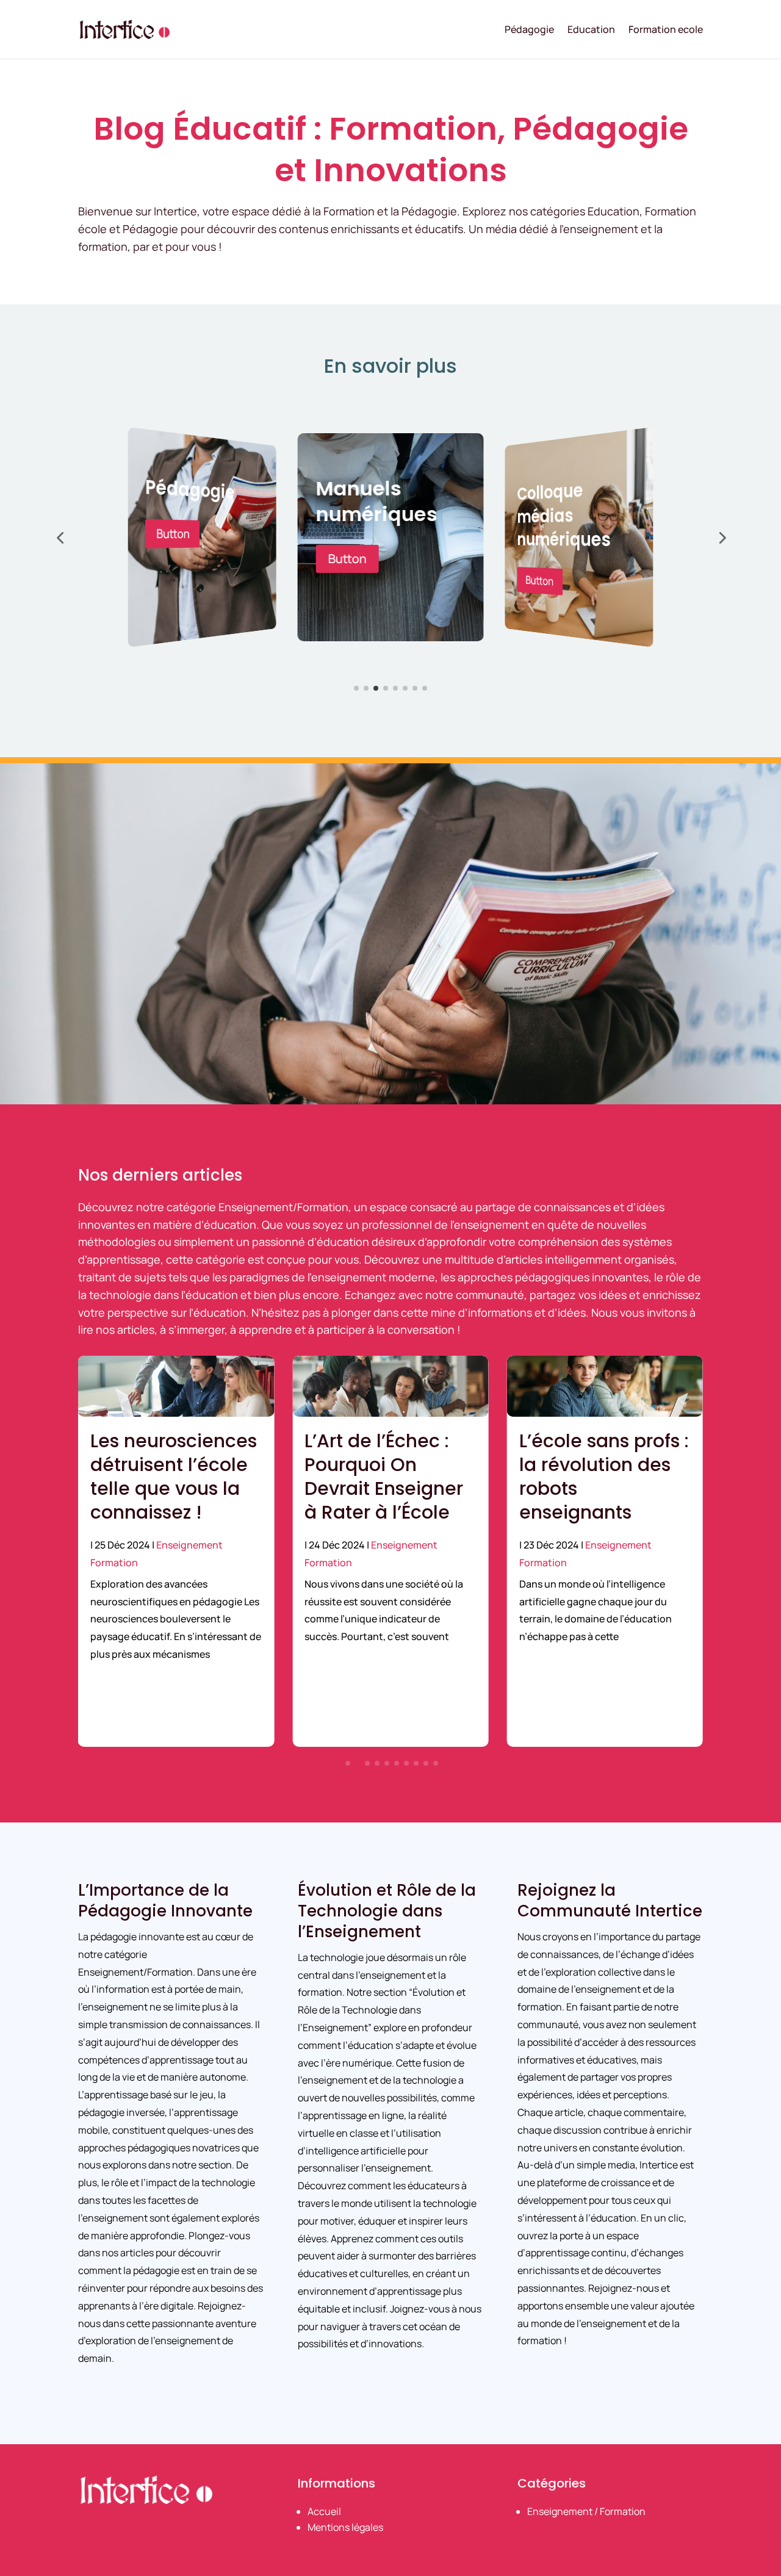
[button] (60, 538)
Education (591, 29)
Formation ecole (666, 29)
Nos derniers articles (160, 1175)
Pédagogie (529, 29)
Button (173, 559)
